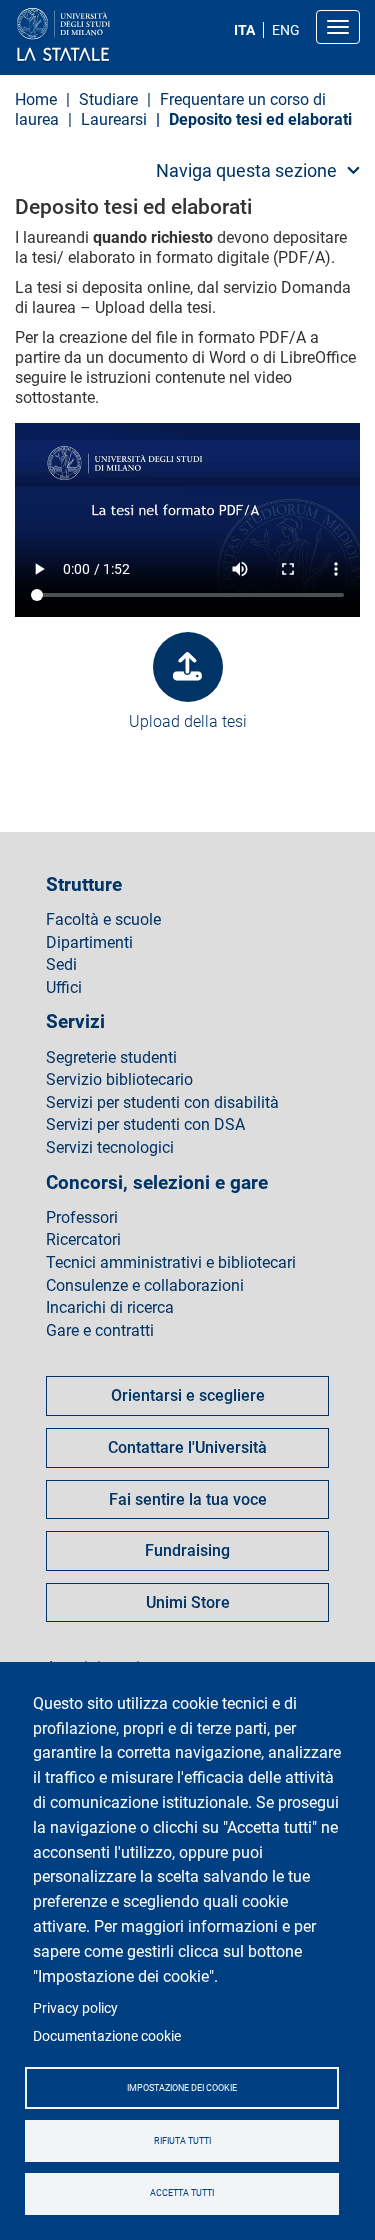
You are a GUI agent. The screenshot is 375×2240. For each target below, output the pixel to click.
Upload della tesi (188, 721)
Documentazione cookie (107, 2036)
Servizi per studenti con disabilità (162, 1103)
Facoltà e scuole (103, 920)
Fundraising (187, 1550)
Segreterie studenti (111, 1058)
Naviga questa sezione (246, 170)
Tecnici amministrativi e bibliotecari (171, 1263)
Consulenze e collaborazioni (145, 1286)
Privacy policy (75, 2008)
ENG (286, 30)
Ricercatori (83, 1240)
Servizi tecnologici (110, 1148)
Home (36, 99)
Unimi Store (188, 1602)
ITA (244, 30)
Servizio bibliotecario (119, 1080)
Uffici (64, 988)
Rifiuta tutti (182, 2141)
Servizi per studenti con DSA (145, 1125)
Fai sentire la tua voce (188, 1499)
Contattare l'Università (187, 1447)
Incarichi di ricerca (110, 1308)
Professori (82, 1218)
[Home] (111, 35)
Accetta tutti (182, 2193)
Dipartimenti (89, 943)
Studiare (108, 99)
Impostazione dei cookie (182, 2088)
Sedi (61, 965)
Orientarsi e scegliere (188, 1395)
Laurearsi (114, 119)
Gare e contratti (100, 1331)
